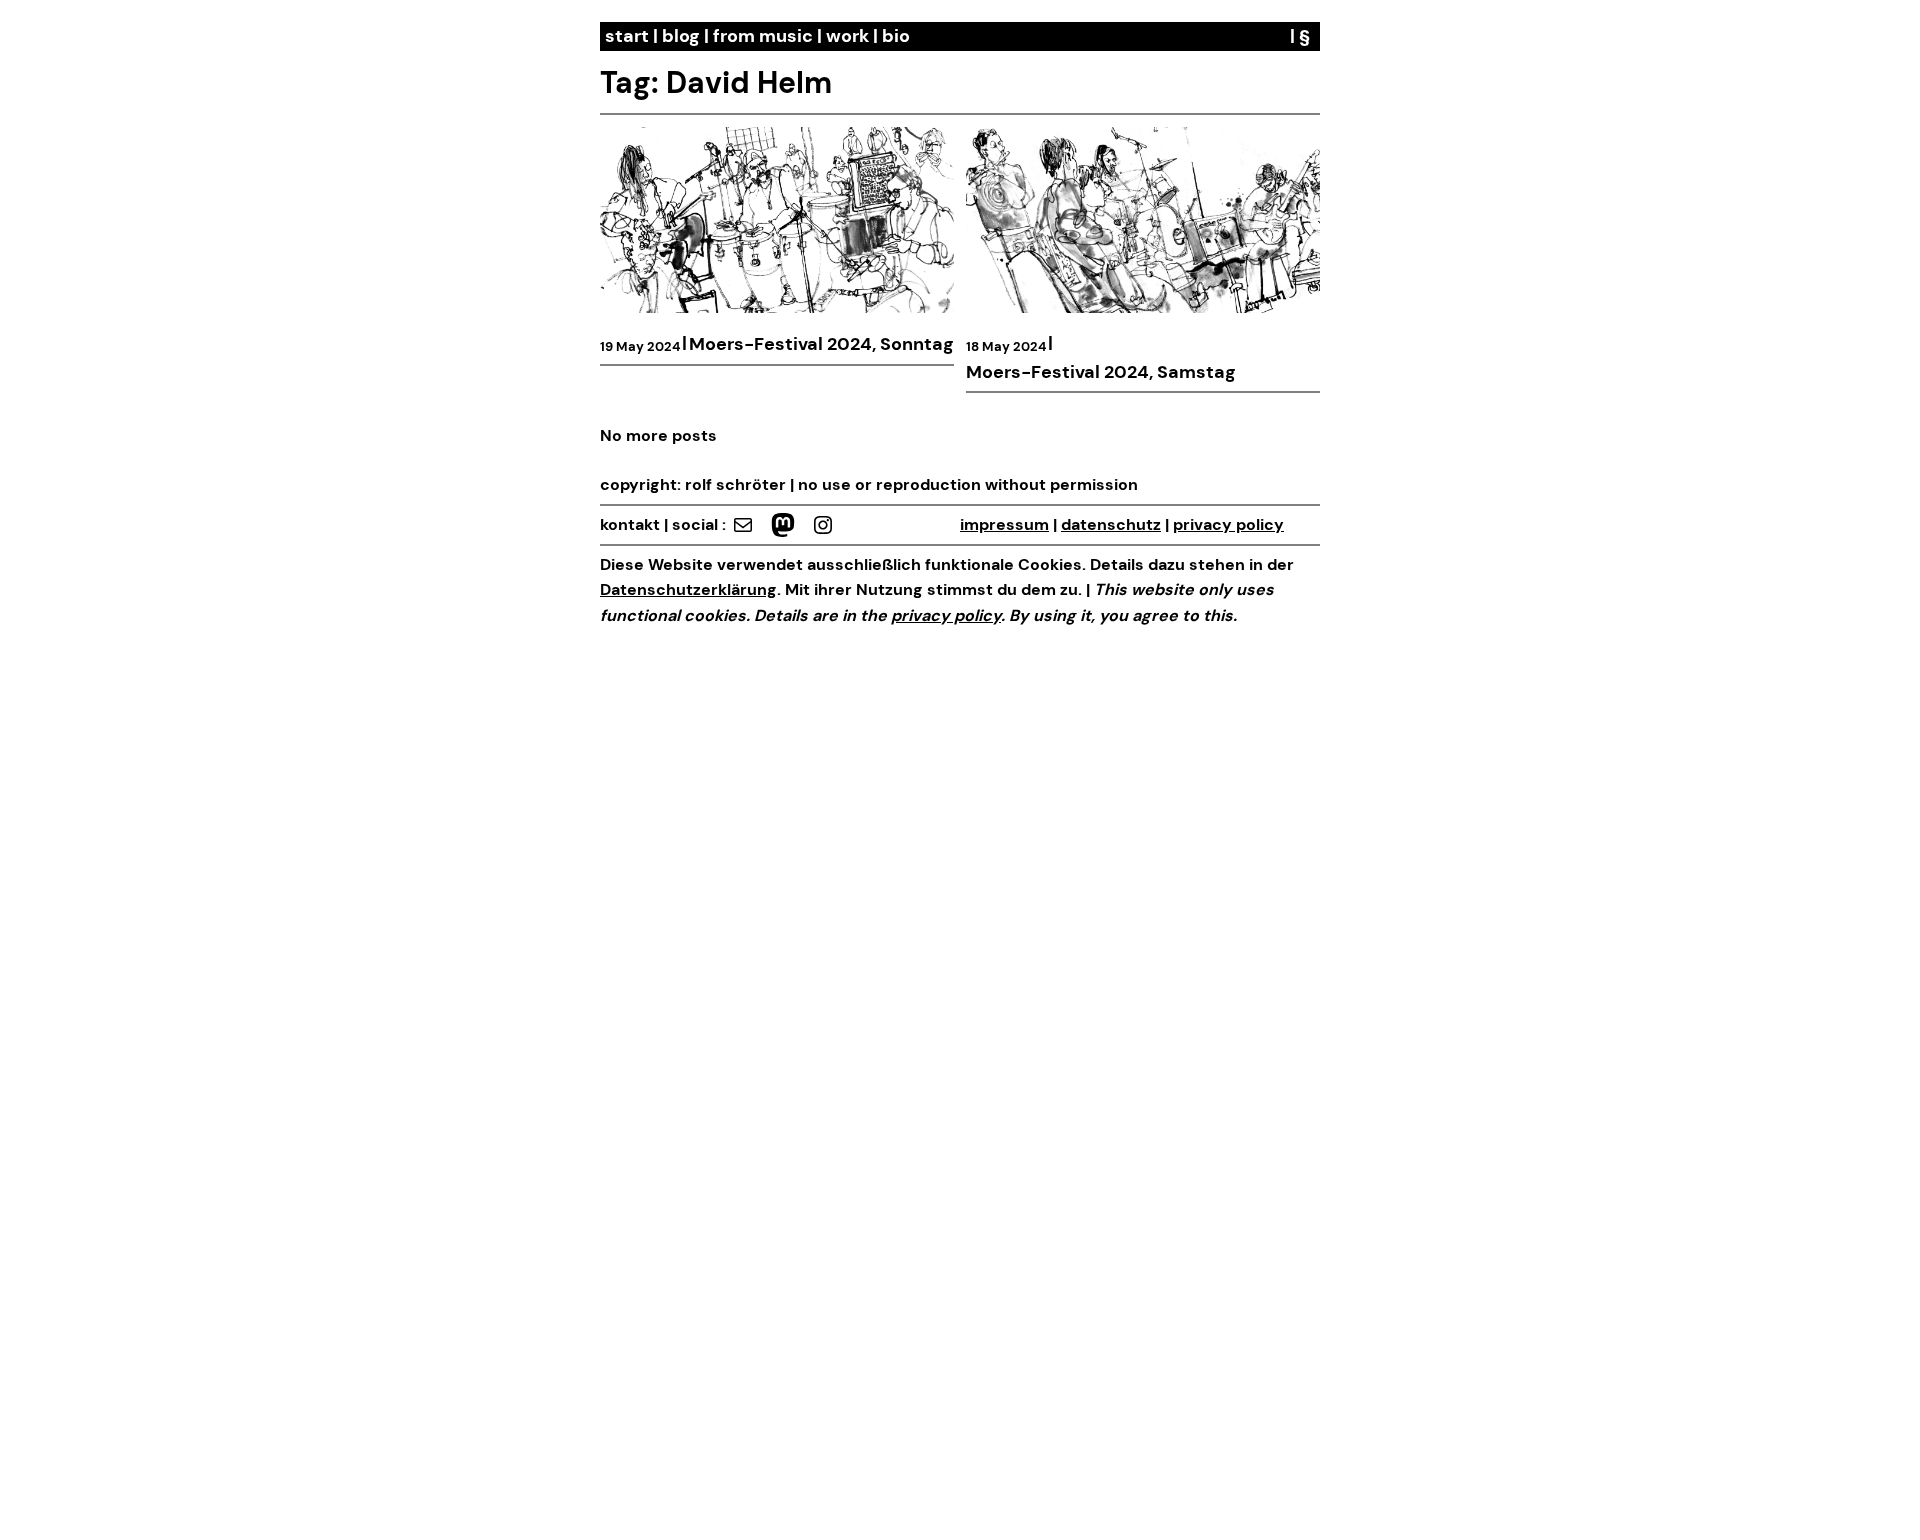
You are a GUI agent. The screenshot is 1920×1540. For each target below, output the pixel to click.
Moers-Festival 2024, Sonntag (821, 344)
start (627, 36)
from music (763, 36)
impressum (1004, 524)
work (847, 36)
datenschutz (1111, 524)
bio (896, 36)
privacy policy (1228, 524)
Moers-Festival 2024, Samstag (1101, 372)
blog (681, 36)
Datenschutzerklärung (688, 589)
